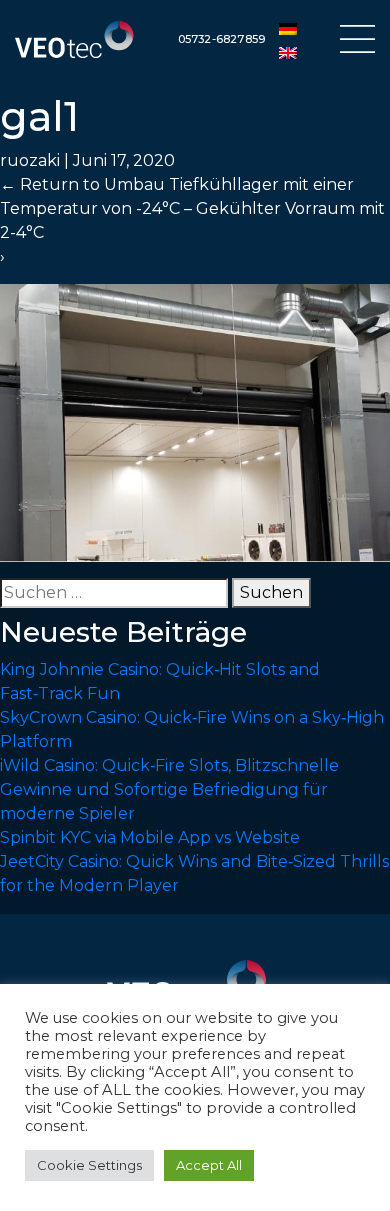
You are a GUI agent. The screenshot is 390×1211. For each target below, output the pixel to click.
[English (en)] (288, 52)
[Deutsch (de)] (288, 28)
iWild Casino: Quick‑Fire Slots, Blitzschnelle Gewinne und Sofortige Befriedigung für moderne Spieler (169, 789)
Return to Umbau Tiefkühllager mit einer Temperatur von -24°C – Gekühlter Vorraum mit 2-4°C (192, 208)
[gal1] (195, 421)
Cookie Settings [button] (89, 1165)
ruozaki (30, 160)
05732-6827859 (222, 39)
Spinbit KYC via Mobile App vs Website (150, 837)
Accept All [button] (209, 1165)
